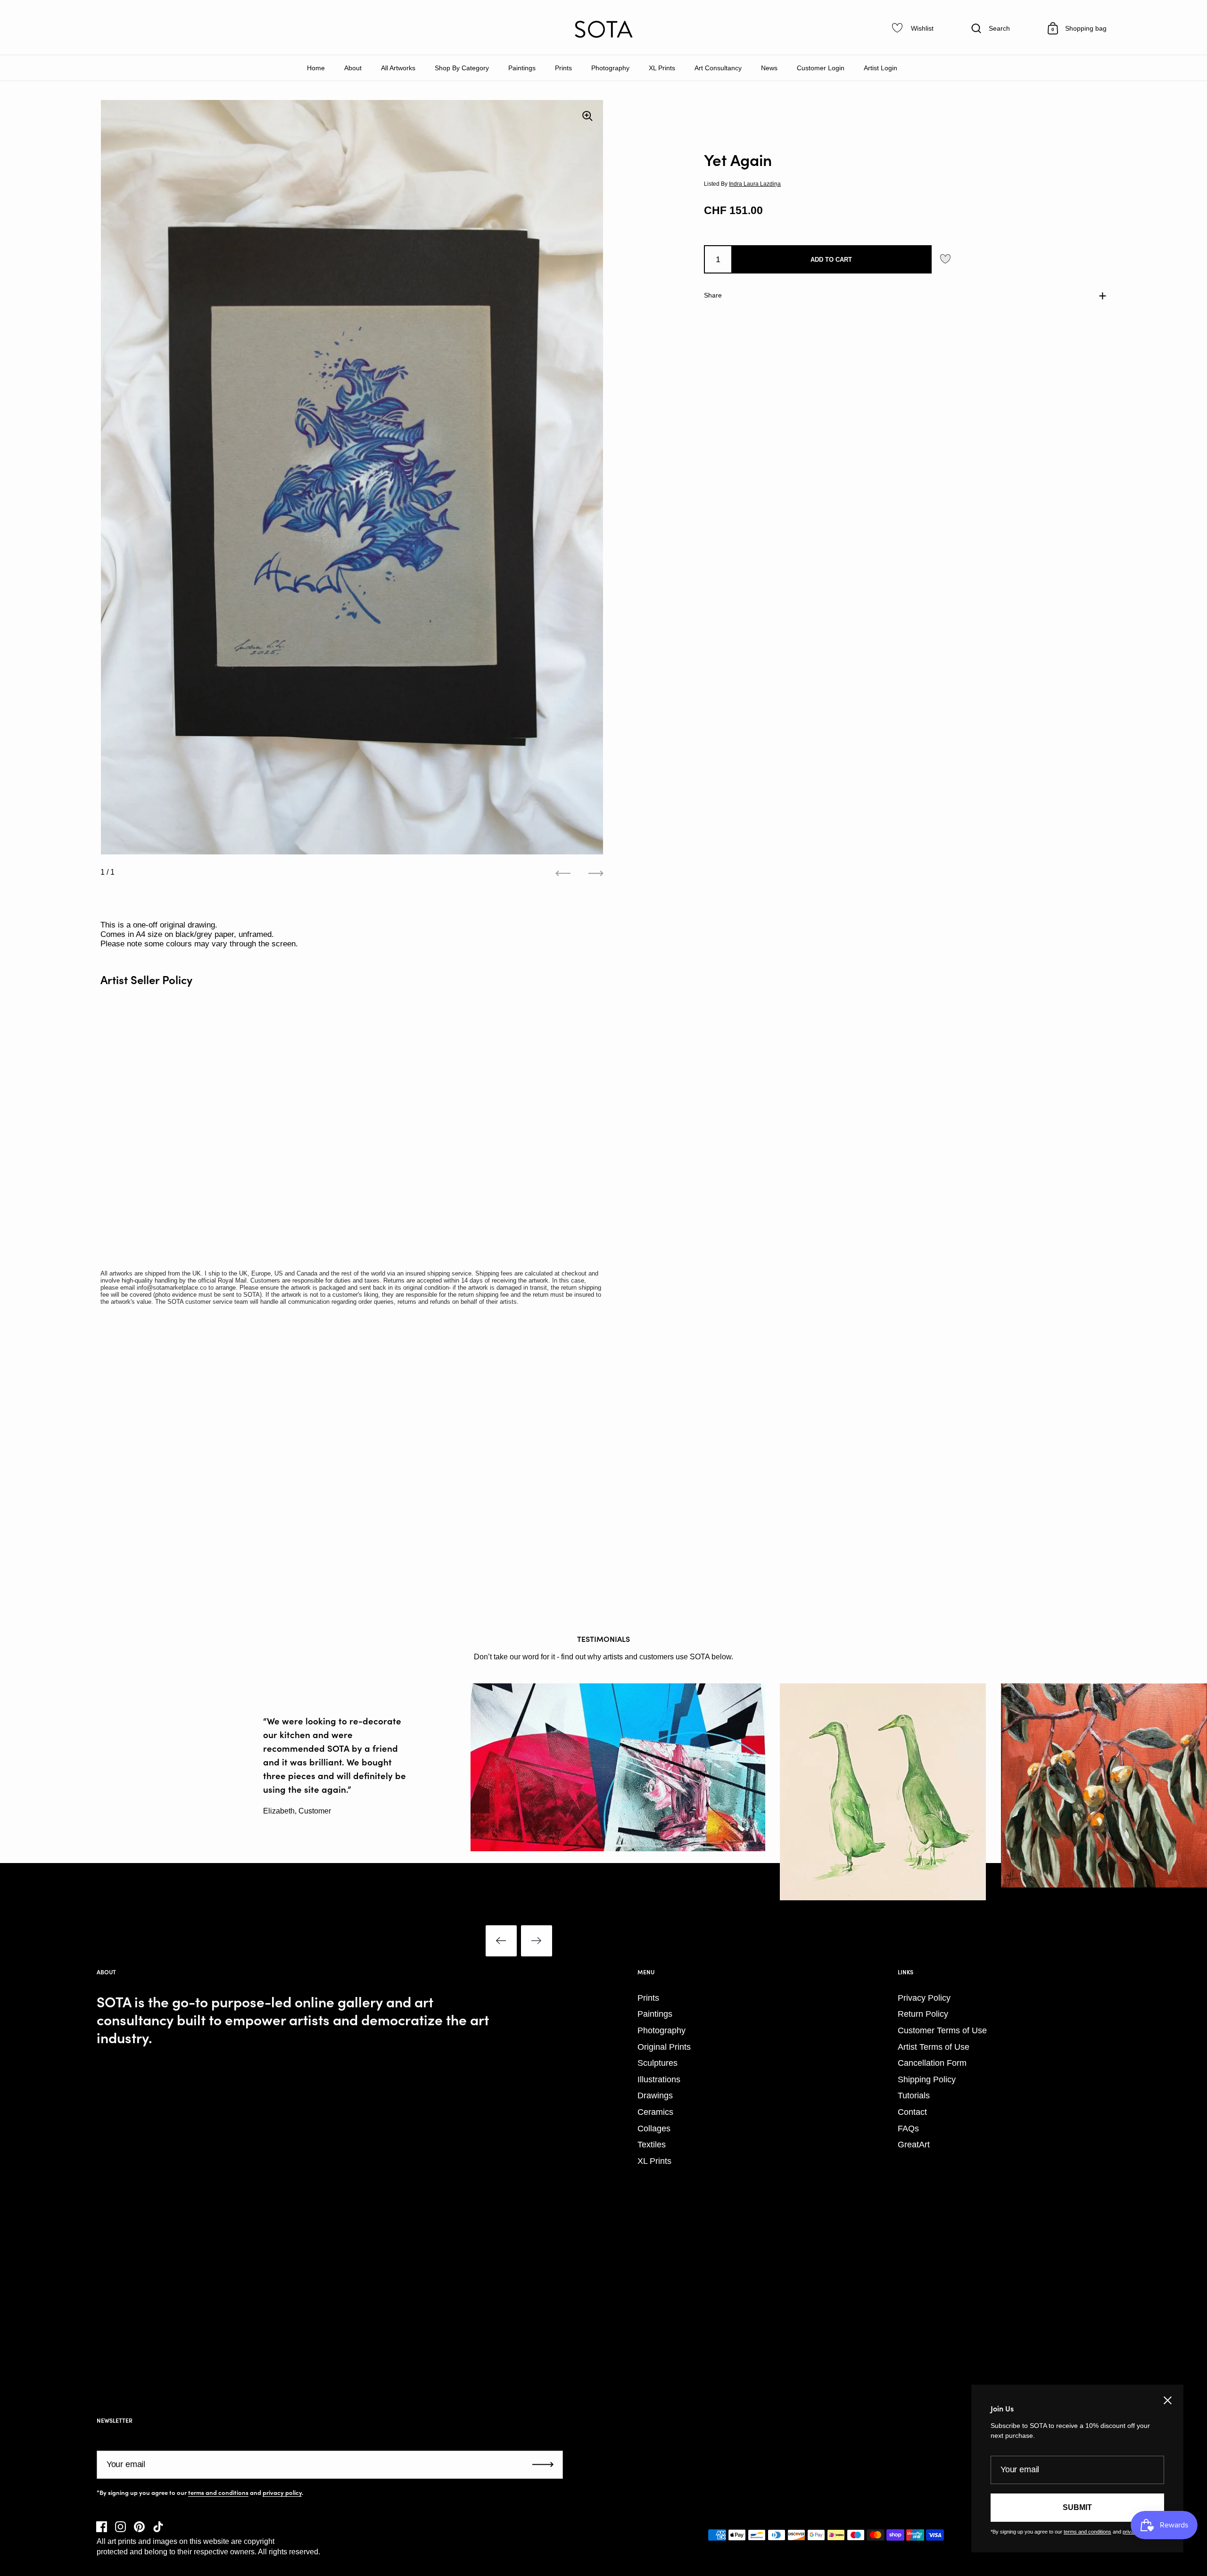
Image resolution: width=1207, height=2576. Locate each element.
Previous (501, 1941)
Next (537, 1941)
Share (713, 295)
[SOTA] (603, 29)
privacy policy (282, 2493)
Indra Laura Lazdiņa (755, 183)
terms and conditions (218, 2493)
